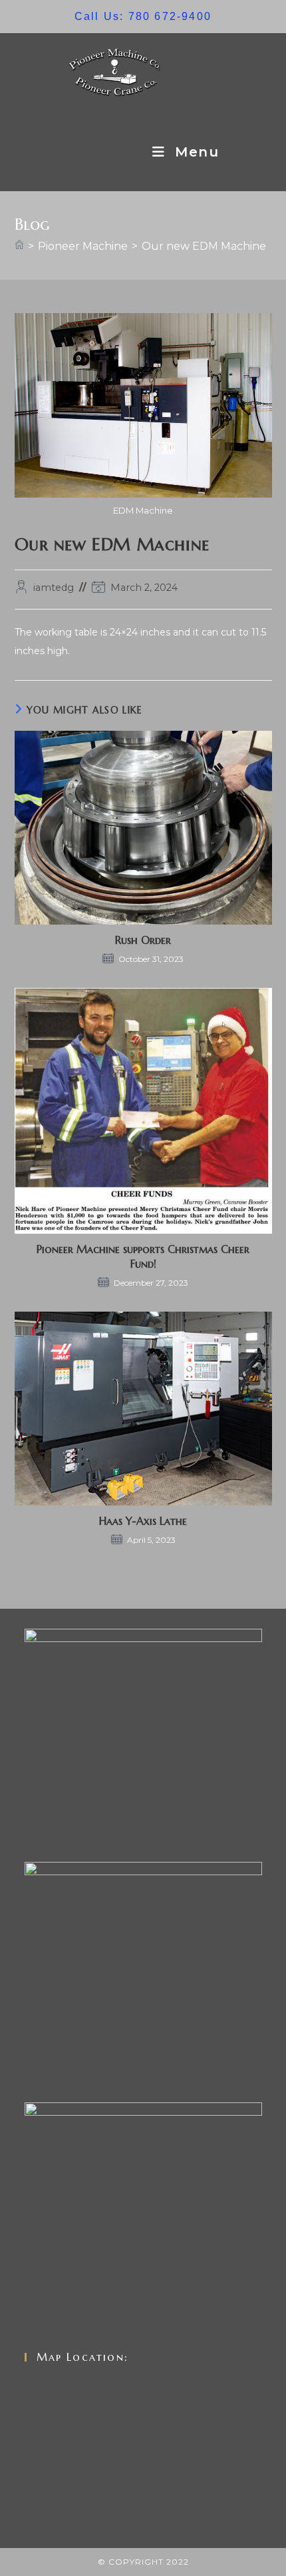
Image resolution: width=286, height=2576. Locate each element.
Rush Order (143, 940)
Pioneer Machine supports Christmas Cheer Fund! (143, 1256)
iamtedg (54, 588)
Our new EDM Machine (204, 246)
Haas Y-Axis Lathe (143, 1521)
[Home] (19, 246)
